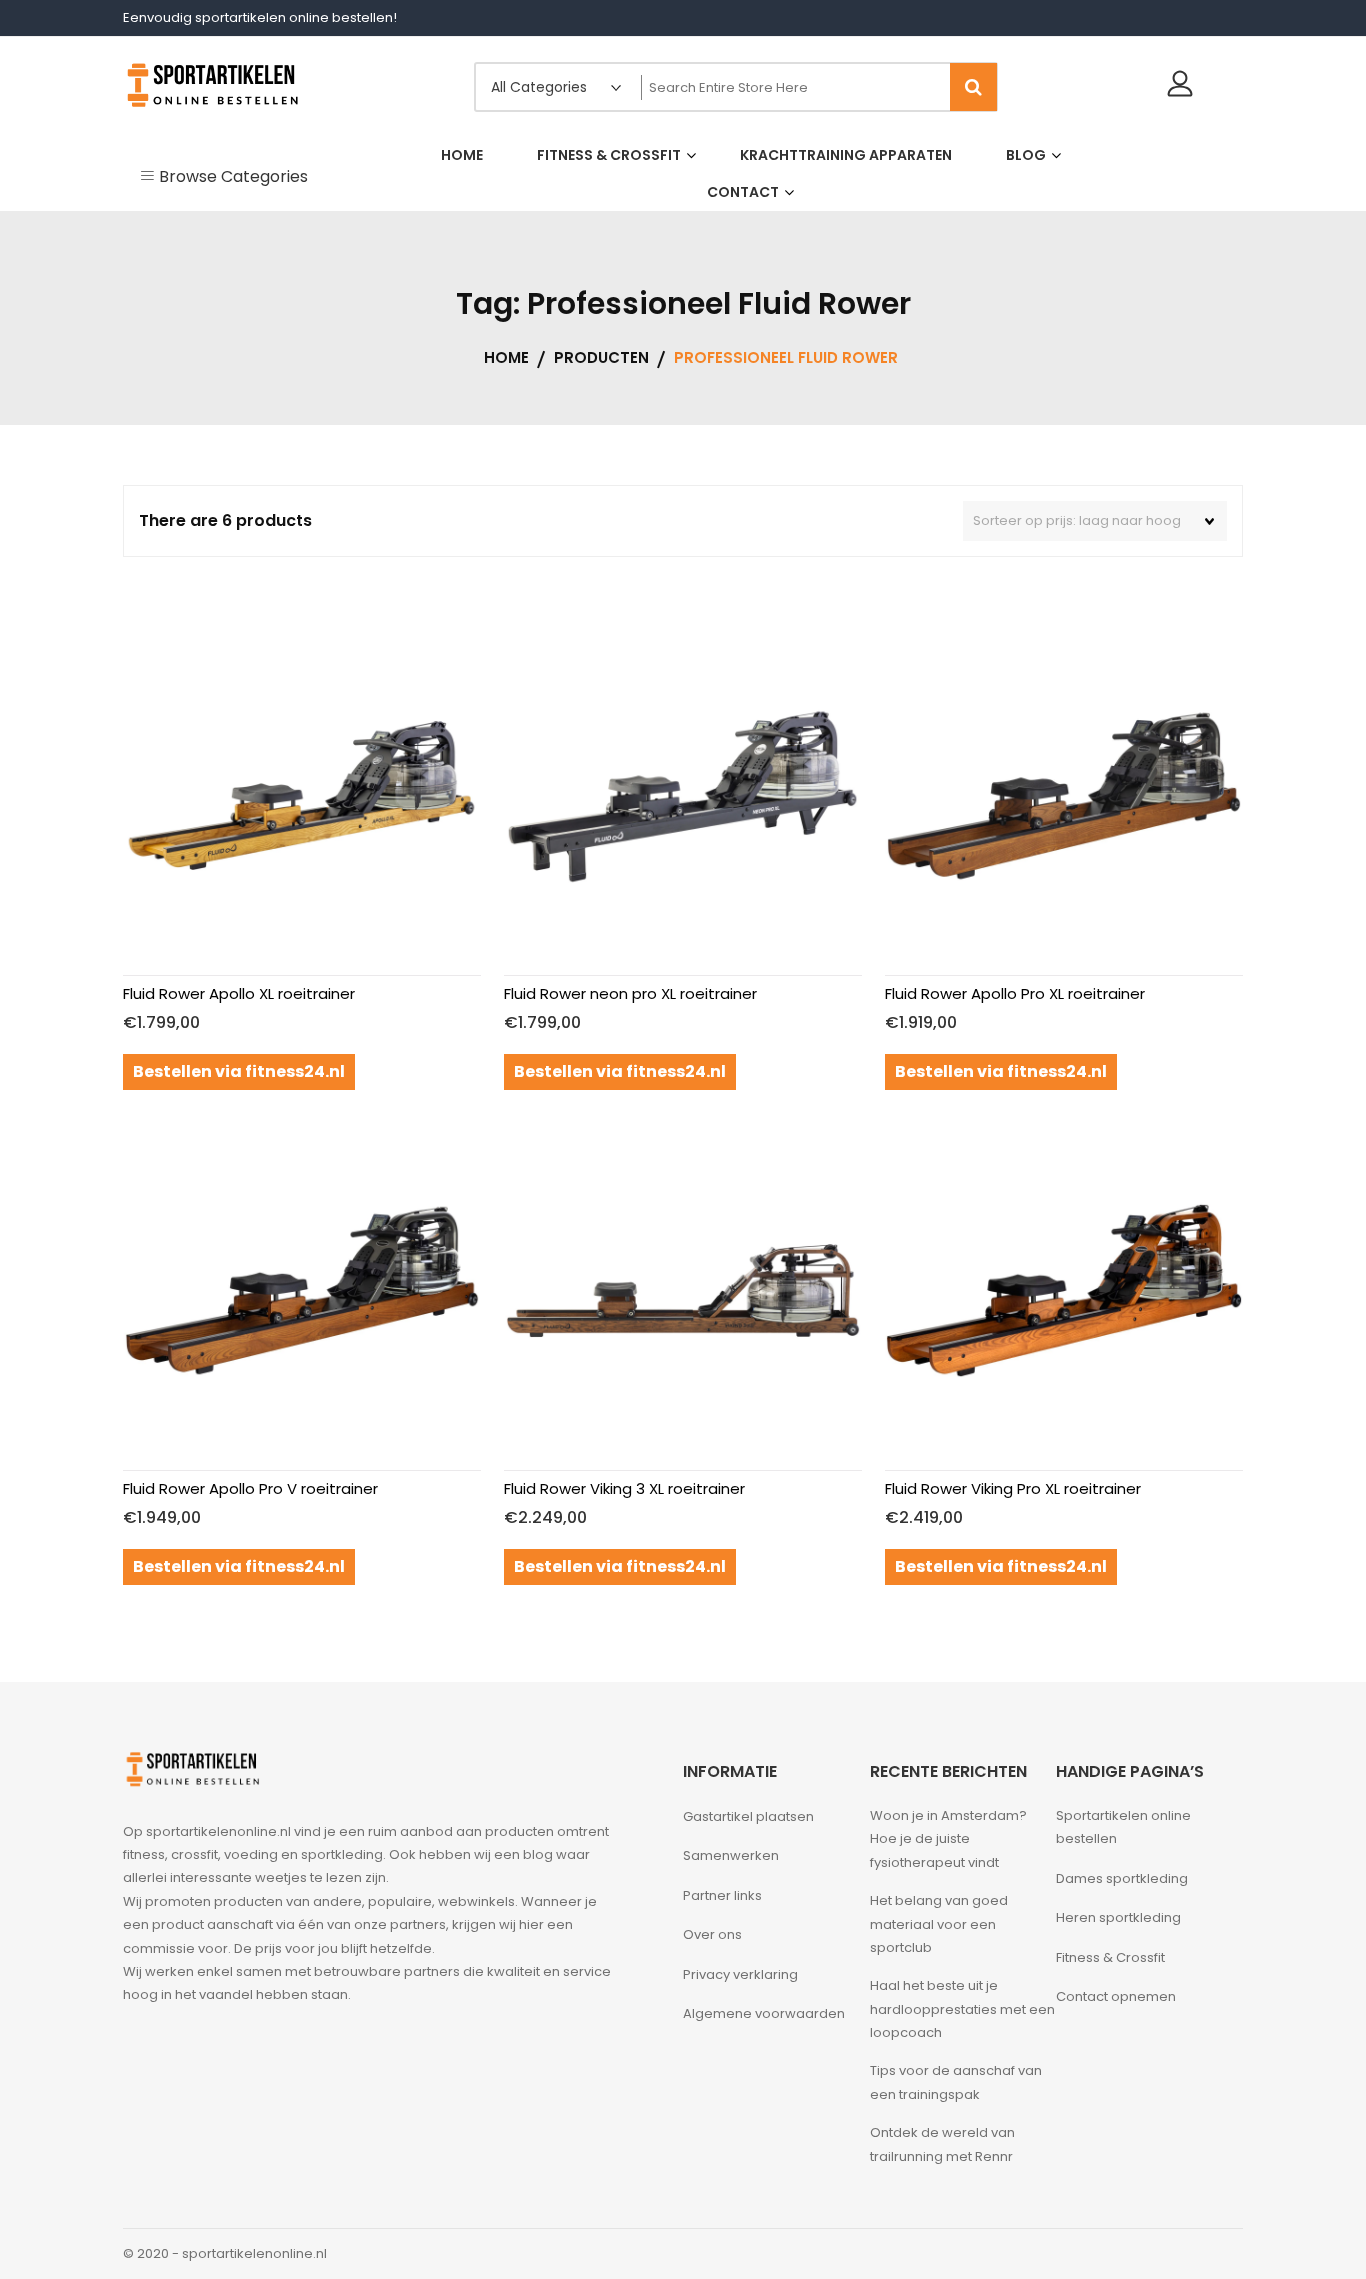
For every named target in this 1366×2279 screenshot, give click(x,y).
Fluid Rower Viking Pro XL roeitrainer (1013, 1488)
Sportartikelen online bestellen (1123, 1827)
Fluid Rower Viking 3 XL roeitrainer (624, 1488)
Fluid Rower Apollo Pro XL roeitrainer (1015, 993)
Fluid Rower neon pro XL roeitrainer (630, 993)
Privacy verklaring (740, 1974)
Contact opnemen (1116, 1996)
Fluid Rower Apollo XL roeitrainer (239, 993)
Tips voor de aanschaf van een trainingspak (956, 2082)
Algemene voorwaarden (764, 2013)
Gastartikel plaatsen (748, 1816)
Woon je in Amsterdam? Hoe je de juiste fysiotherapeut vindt (948, 1839)
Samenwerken (731, 1855)
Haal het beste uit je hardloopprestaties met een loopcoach (962, 2009)
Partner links (722, 1895)
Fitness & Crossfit (1110, 1957)
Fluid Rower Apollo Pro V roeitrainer (250, 1488)
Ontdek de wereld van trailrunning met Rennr (942, 2144)
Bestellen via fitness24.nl (239, 1071)
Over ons (712, 1934)
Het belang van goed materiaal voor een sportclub (939, 1924)
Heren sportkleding (1118, 1917)
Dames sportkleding (1122, 1878)
